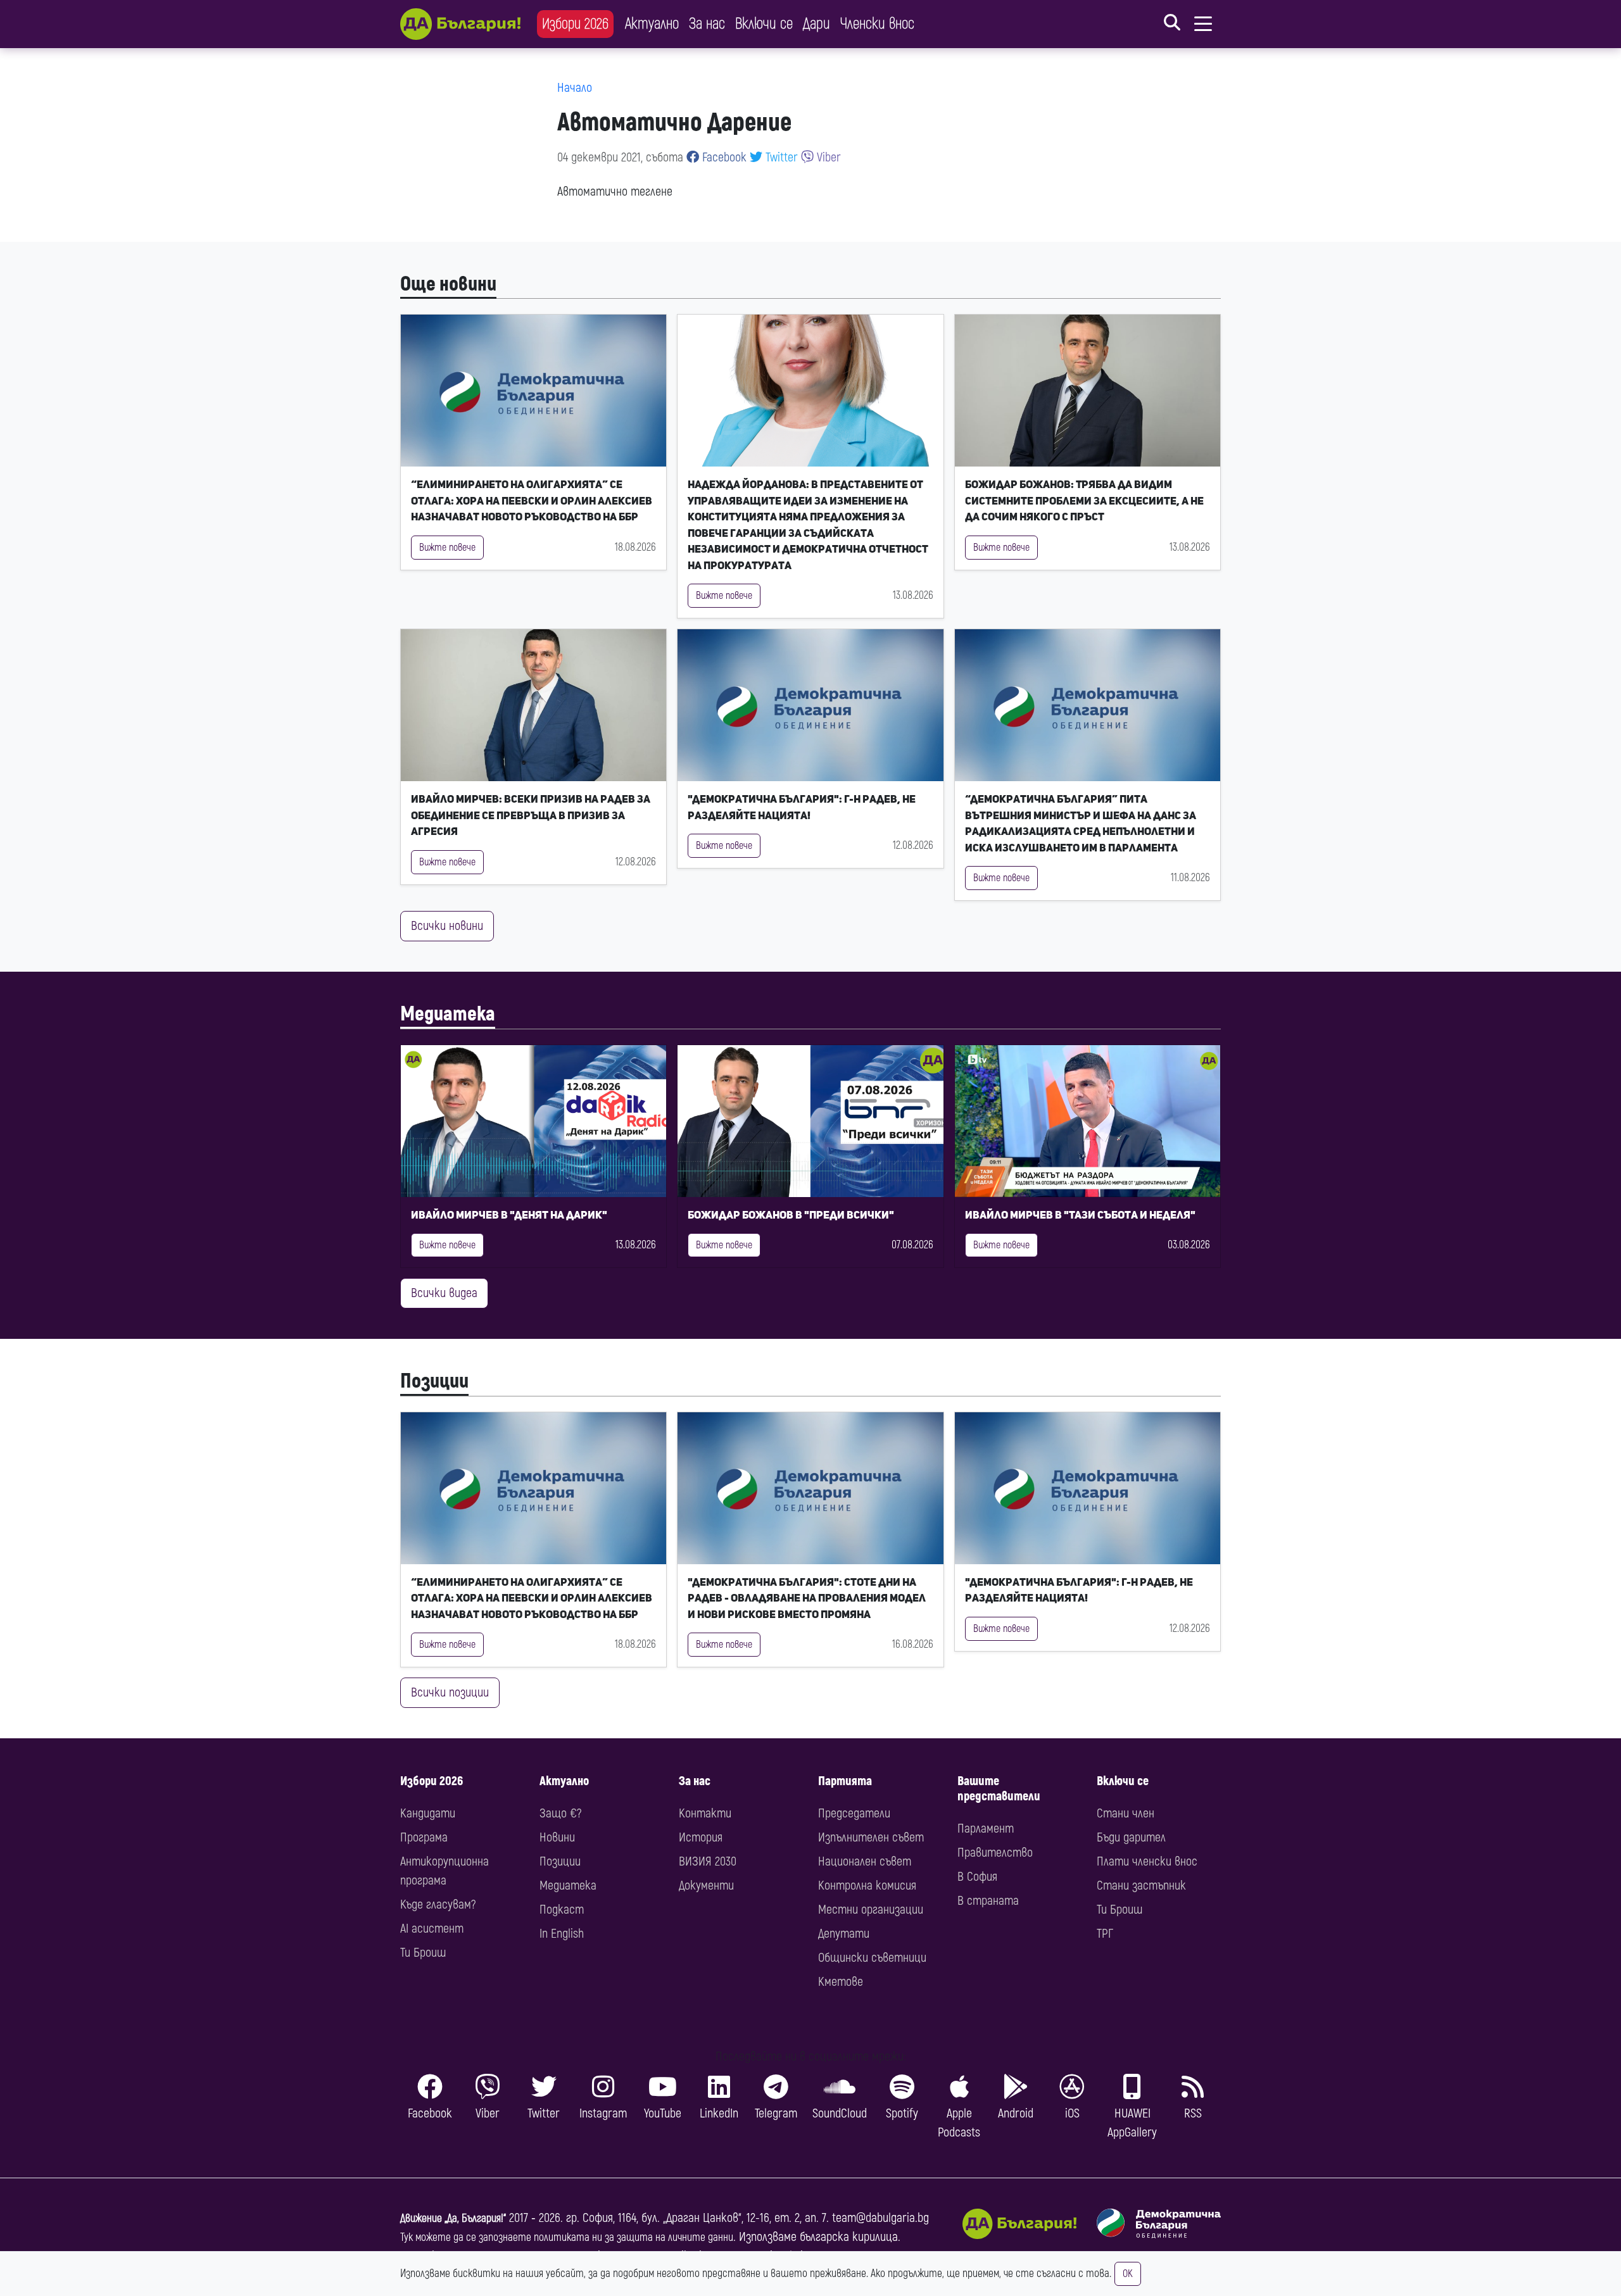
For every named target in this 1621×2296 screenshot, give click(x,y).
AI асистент (432, 1929)
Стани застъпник (1141, 1885)
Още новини (448, 284)
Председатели (854, 1813)
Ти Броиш (423, 1953)
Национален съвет (865, 1861)
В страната (988, 1901)
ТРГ (1105, 1934)
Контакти (705, 1813)
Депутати (844, 1934)
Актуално (652, 24)
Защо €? (560, 1813)
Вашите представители (999, 1789)
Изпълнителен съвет (871, 1837)
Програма (424, 1837)
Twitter (780, 157)
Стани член (1126, 1813)
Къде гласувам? (438, 1904)
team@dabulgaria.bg (880, 2218)
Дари (817, 24)
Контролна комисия (867, 1885)
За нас (707, 24)
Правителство (995, 1853)
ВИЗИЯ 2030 (708, 1861)
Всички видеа (444, 1293)
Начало (575, 88)
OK (1128, 2274)
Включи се (764, 24)
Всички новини (447, 926)
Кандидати (428, 1813)
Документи (706, 1885)
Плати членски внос (1147, 1861)
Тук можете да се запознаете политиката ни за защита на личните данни (567, 2237)
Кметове (841, 1982)
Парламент (986, 1829)
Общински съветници (872, 1958)
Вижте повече (447, 548)
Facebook (723, 157)
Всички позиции (450, 1692)
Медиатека (448, 1014)
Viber (827, 157)
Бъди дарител (1131, 1837)
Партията (845, 1781)
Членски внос (877, 24)
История (701, 1837)
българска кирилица (849, 2237)
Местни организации (871, 1910)
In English (562, 1934)
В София (977, 1877)
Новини (557, 1837)
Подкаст (562, 1910)
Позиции (434, 1381)
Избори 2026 (575, 24)
